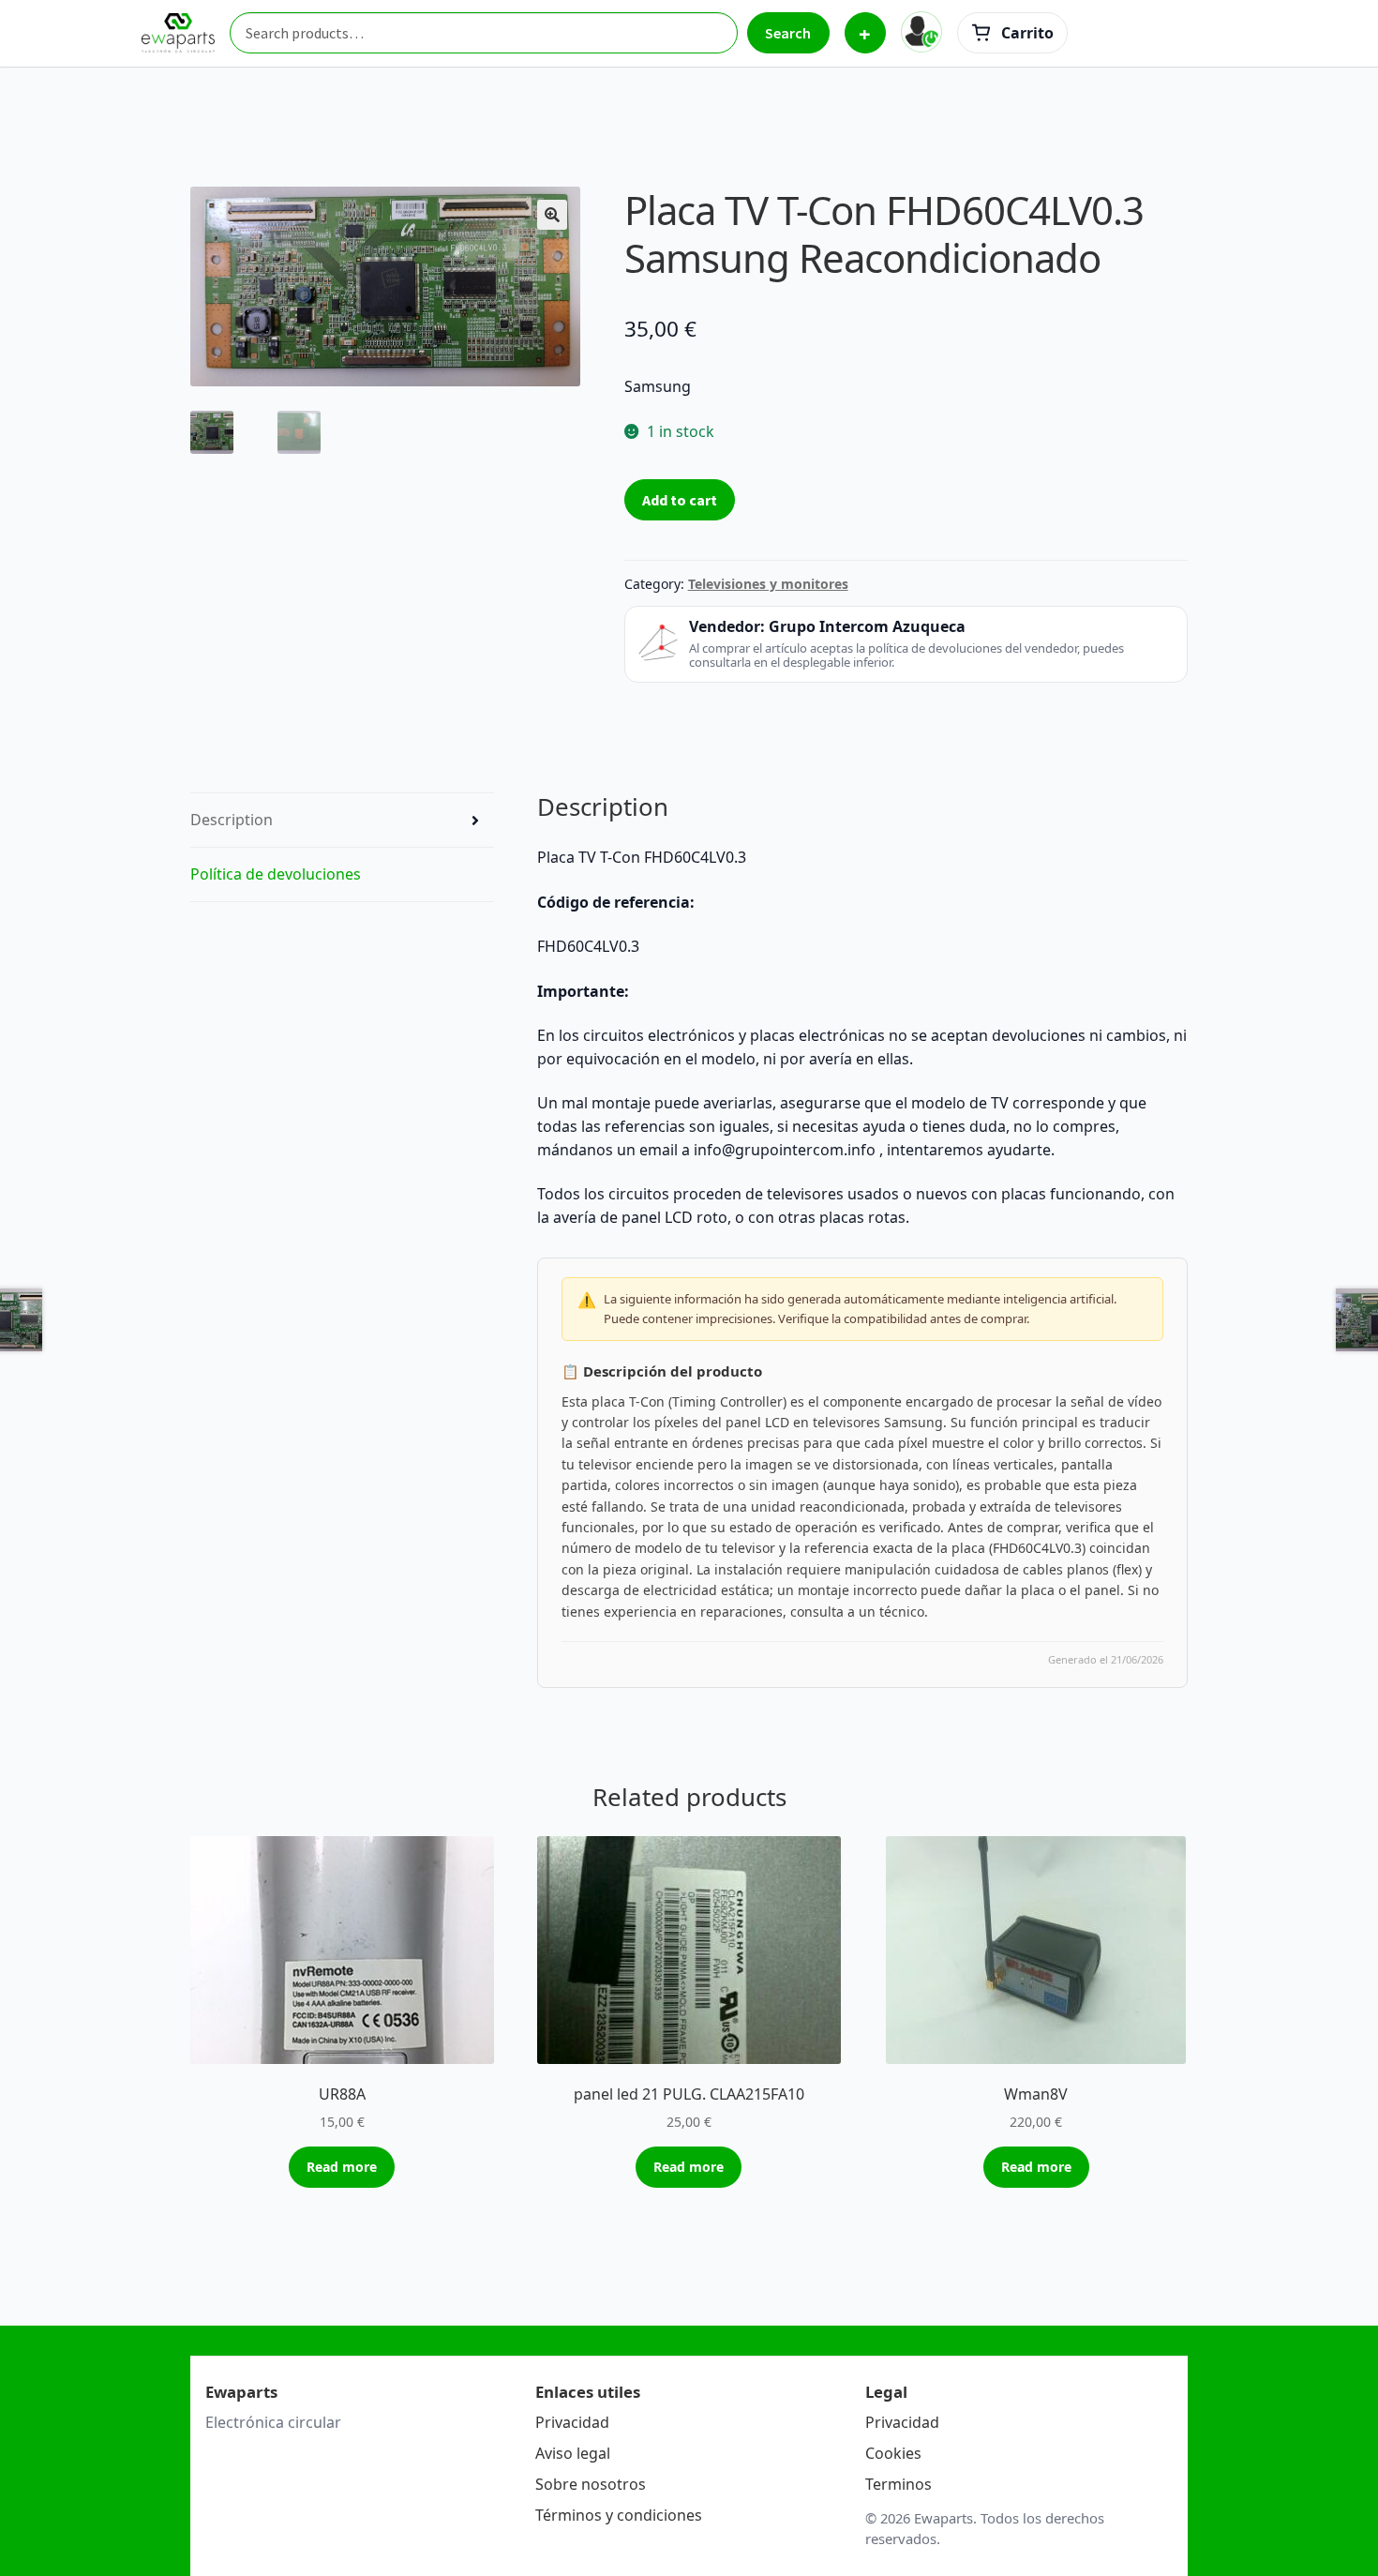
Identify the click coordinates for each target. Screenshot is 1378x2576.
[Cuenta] (921, 32)
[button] (552, 215)
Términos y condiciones (619, 2515)
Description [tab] (232, 820)
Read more (342, 2167)
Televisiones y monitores (768, 584)
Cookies (893, 2453)
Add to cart (680, 500)
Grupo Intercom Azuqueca (867, 626)
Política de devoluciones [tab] (276, 874)
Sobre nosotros (591, 2484)
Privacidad (572, 2422)
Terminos (899, 2484)
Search (788, 33)
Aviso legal (573, 2453)
